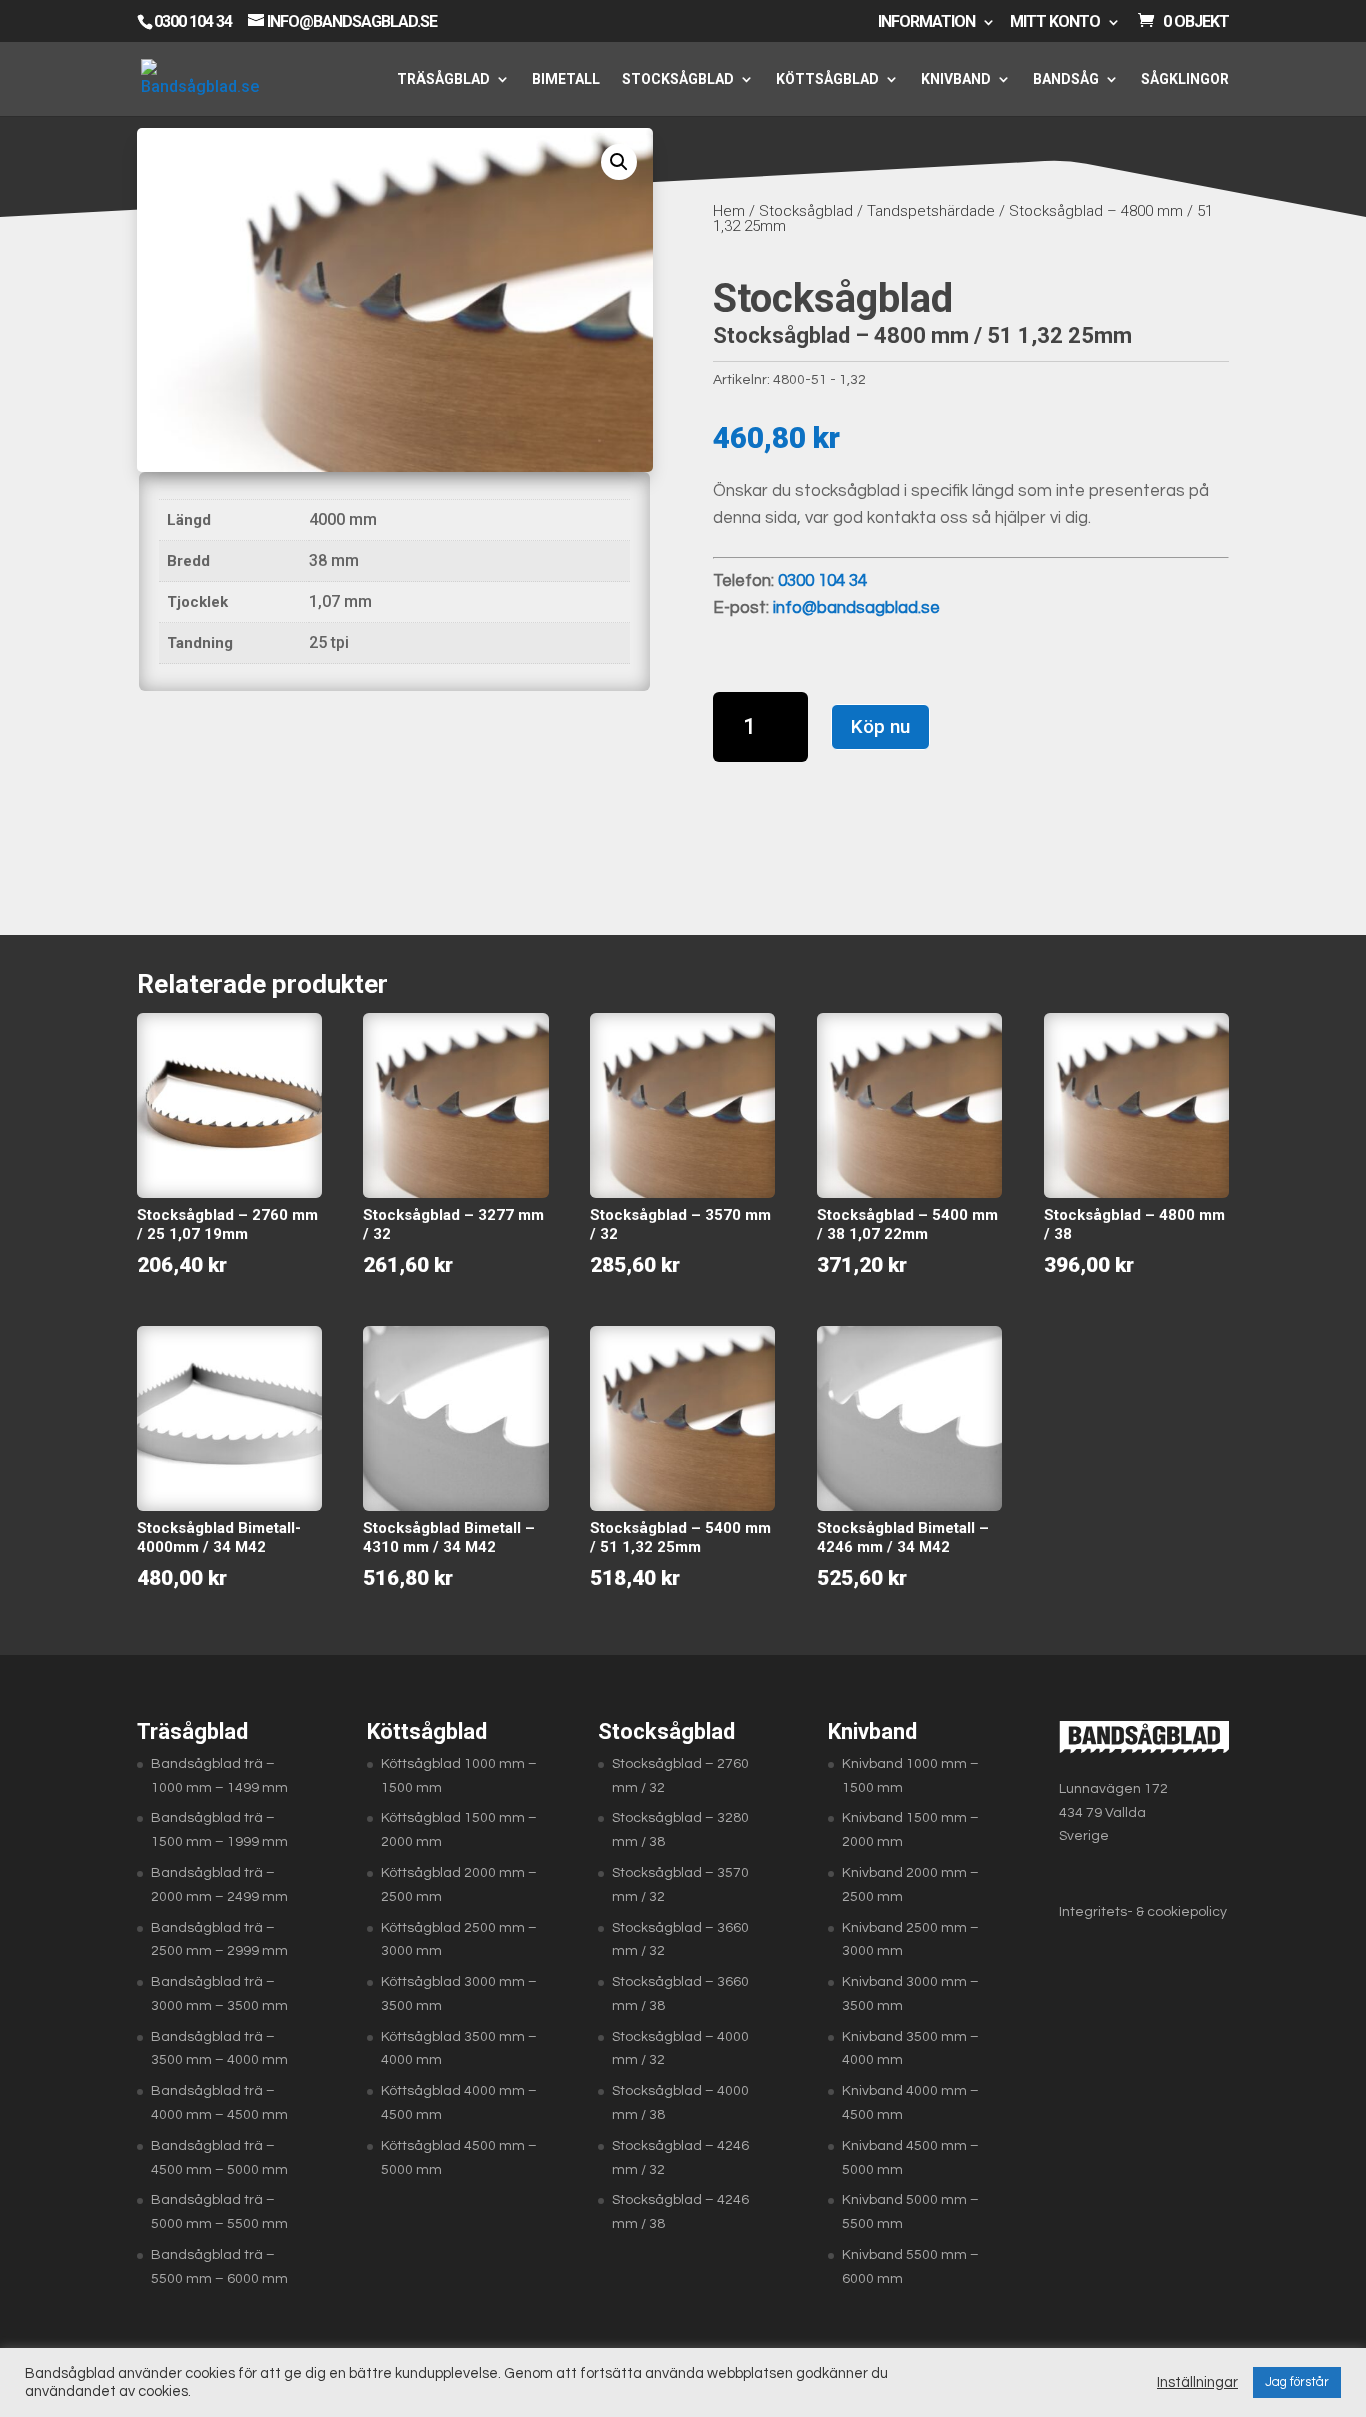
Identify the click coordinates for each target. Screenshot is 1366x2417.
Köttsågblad (827, 79)
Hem (729, 211)
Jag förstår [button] (1297, 2382)
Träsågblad (443, 79)
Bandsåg (1066, 79)
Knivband (956, 79)
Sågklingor (1185, 79)
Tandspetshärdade (931, 211)
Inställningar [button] (1197, 2382)
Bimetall (566, 79)
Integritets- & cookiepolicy (1143, 1912)
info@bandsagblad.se (856, 608)
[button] (619, 162)
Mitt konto (1055, 22)
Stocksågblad (678, 79)
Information (926, 22)
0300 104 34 (193, 21)
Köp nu (880, 726)
